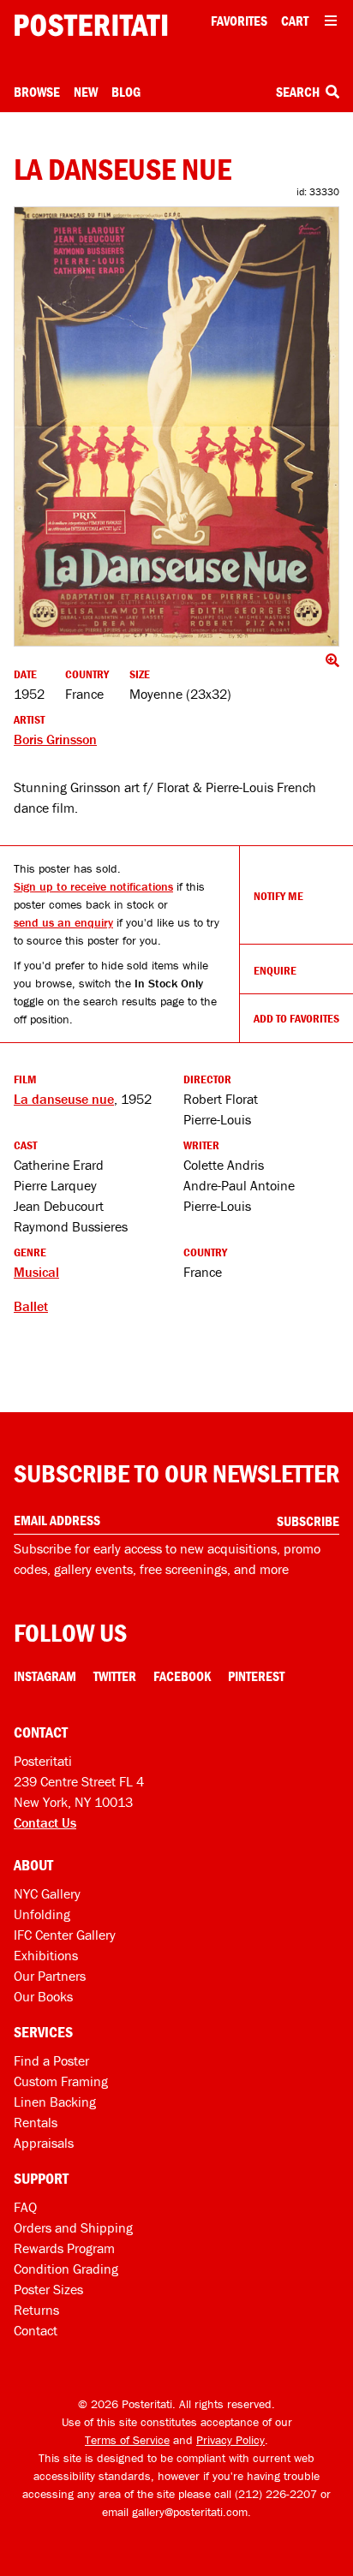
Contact (36, 2330)
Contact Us (45, 1822)
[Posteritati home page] (91, 25)
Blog (126, 92)
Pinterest (256, 1676)
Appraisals (44, 2143)
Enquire (275, 970)
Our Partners (50, 1976)
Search (299, 92)
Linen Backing (55, 2102)
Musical (36, 1272)
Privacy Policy (230, 2440)
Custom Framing (61, 2081)
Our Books (43, 1996)
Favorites (239, 21)
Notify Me (278, 896)
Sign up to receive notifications (93, 886)
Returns (36, 2310)
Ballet (31, 1306)
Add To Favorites (296, 1018)
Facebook (182, 1676)
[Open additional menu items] (331, 21)
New (86, 92)
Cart (295, 21)
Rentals (36, 2122)
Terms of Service (127, 2440)
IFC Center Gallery (65, 1935)
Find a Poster (51, 2060)
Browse (37, 92)
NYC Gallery (47, 1893)
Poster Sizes (48, 2289)
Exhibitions (46, 1955)
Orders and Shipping (73, 2227)
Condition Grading (66, 2269)
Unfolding (42, 1914)
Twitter (115, 1676)
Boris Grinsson (55, 739)
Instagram (45, 1676)
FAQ (25, 2207)
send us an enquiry (63, 922)
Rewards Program (64, 2248)
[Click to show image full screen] (176, 426)
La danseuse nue (64, 1099)
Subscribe (308, 1521)
